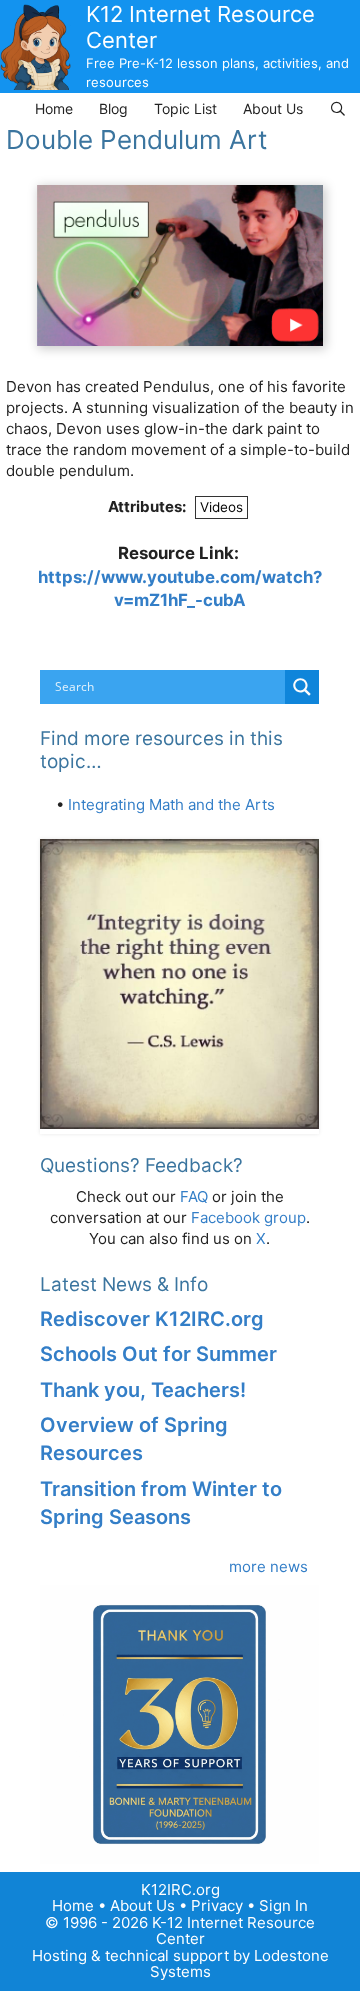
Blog (113, 108)
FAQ (194, 1196)
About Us (273, 108)
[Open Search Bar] (338, 108)
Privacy (217, 1905)
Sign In (283, 1905)
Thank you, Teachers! (143, 1390)
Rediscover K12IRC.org (152, 1319)
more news (268, 1566)
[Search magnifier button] (302, 687)
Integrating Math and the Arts (171, 804)
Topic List (185, 108)
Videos (221, 507)
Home (54, 108)
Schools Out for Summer (158, 1354)
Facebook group (248, 1217)
